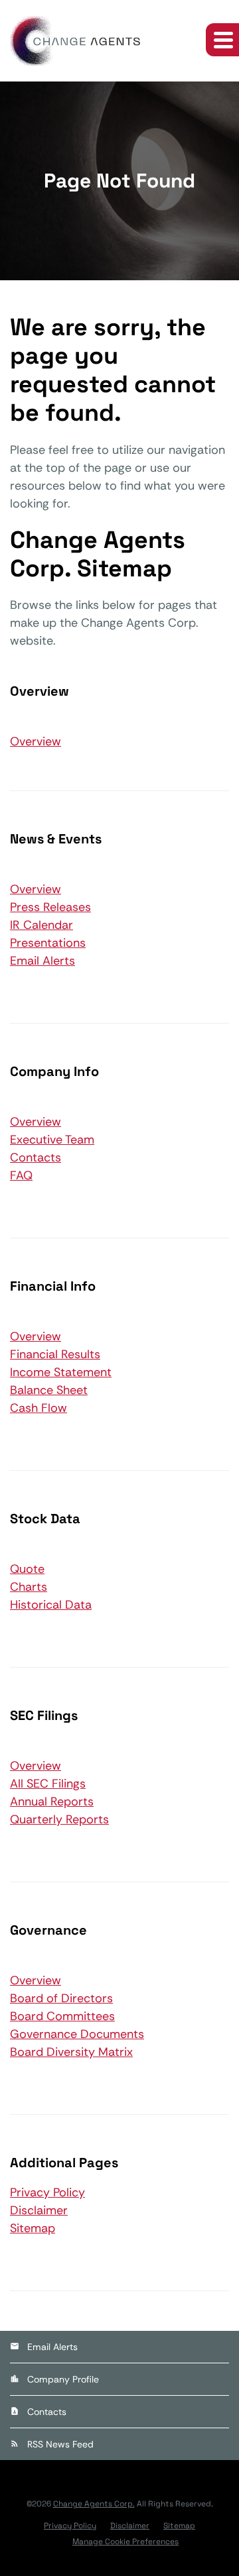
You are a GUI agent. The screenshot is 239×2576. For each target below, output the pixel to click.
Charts (29, 1587)
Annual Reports (52, 1801)
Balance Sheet (49, 1390)
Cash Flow (39, 1408)
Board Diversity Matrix (71, 2052)
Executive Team (52, 1140)
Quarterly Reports (59, 1819)
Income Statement (61, 1372)
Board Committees (62, 2016)
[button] (222, 40)
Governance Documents (77, 2034)
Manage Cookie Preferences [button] (125, 2542)
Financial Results (55, 1354)
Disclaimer (39, 2210)
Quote (27, 1569)
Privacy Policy (47, 2192)
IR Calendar (41, 925)
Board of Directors (61, 1998)
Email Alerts (42, 961)
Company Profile (63, 2379)
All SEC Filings (48, 1784)
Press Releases (50, 907)
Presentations (48, 943)
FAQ (21, 1175)
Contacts (36, 1157)
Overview (35, 741)
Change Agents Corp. (94, 2504)
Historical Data (51, 1605)
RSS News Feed (60, 2444)
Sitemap (33, 2228)
